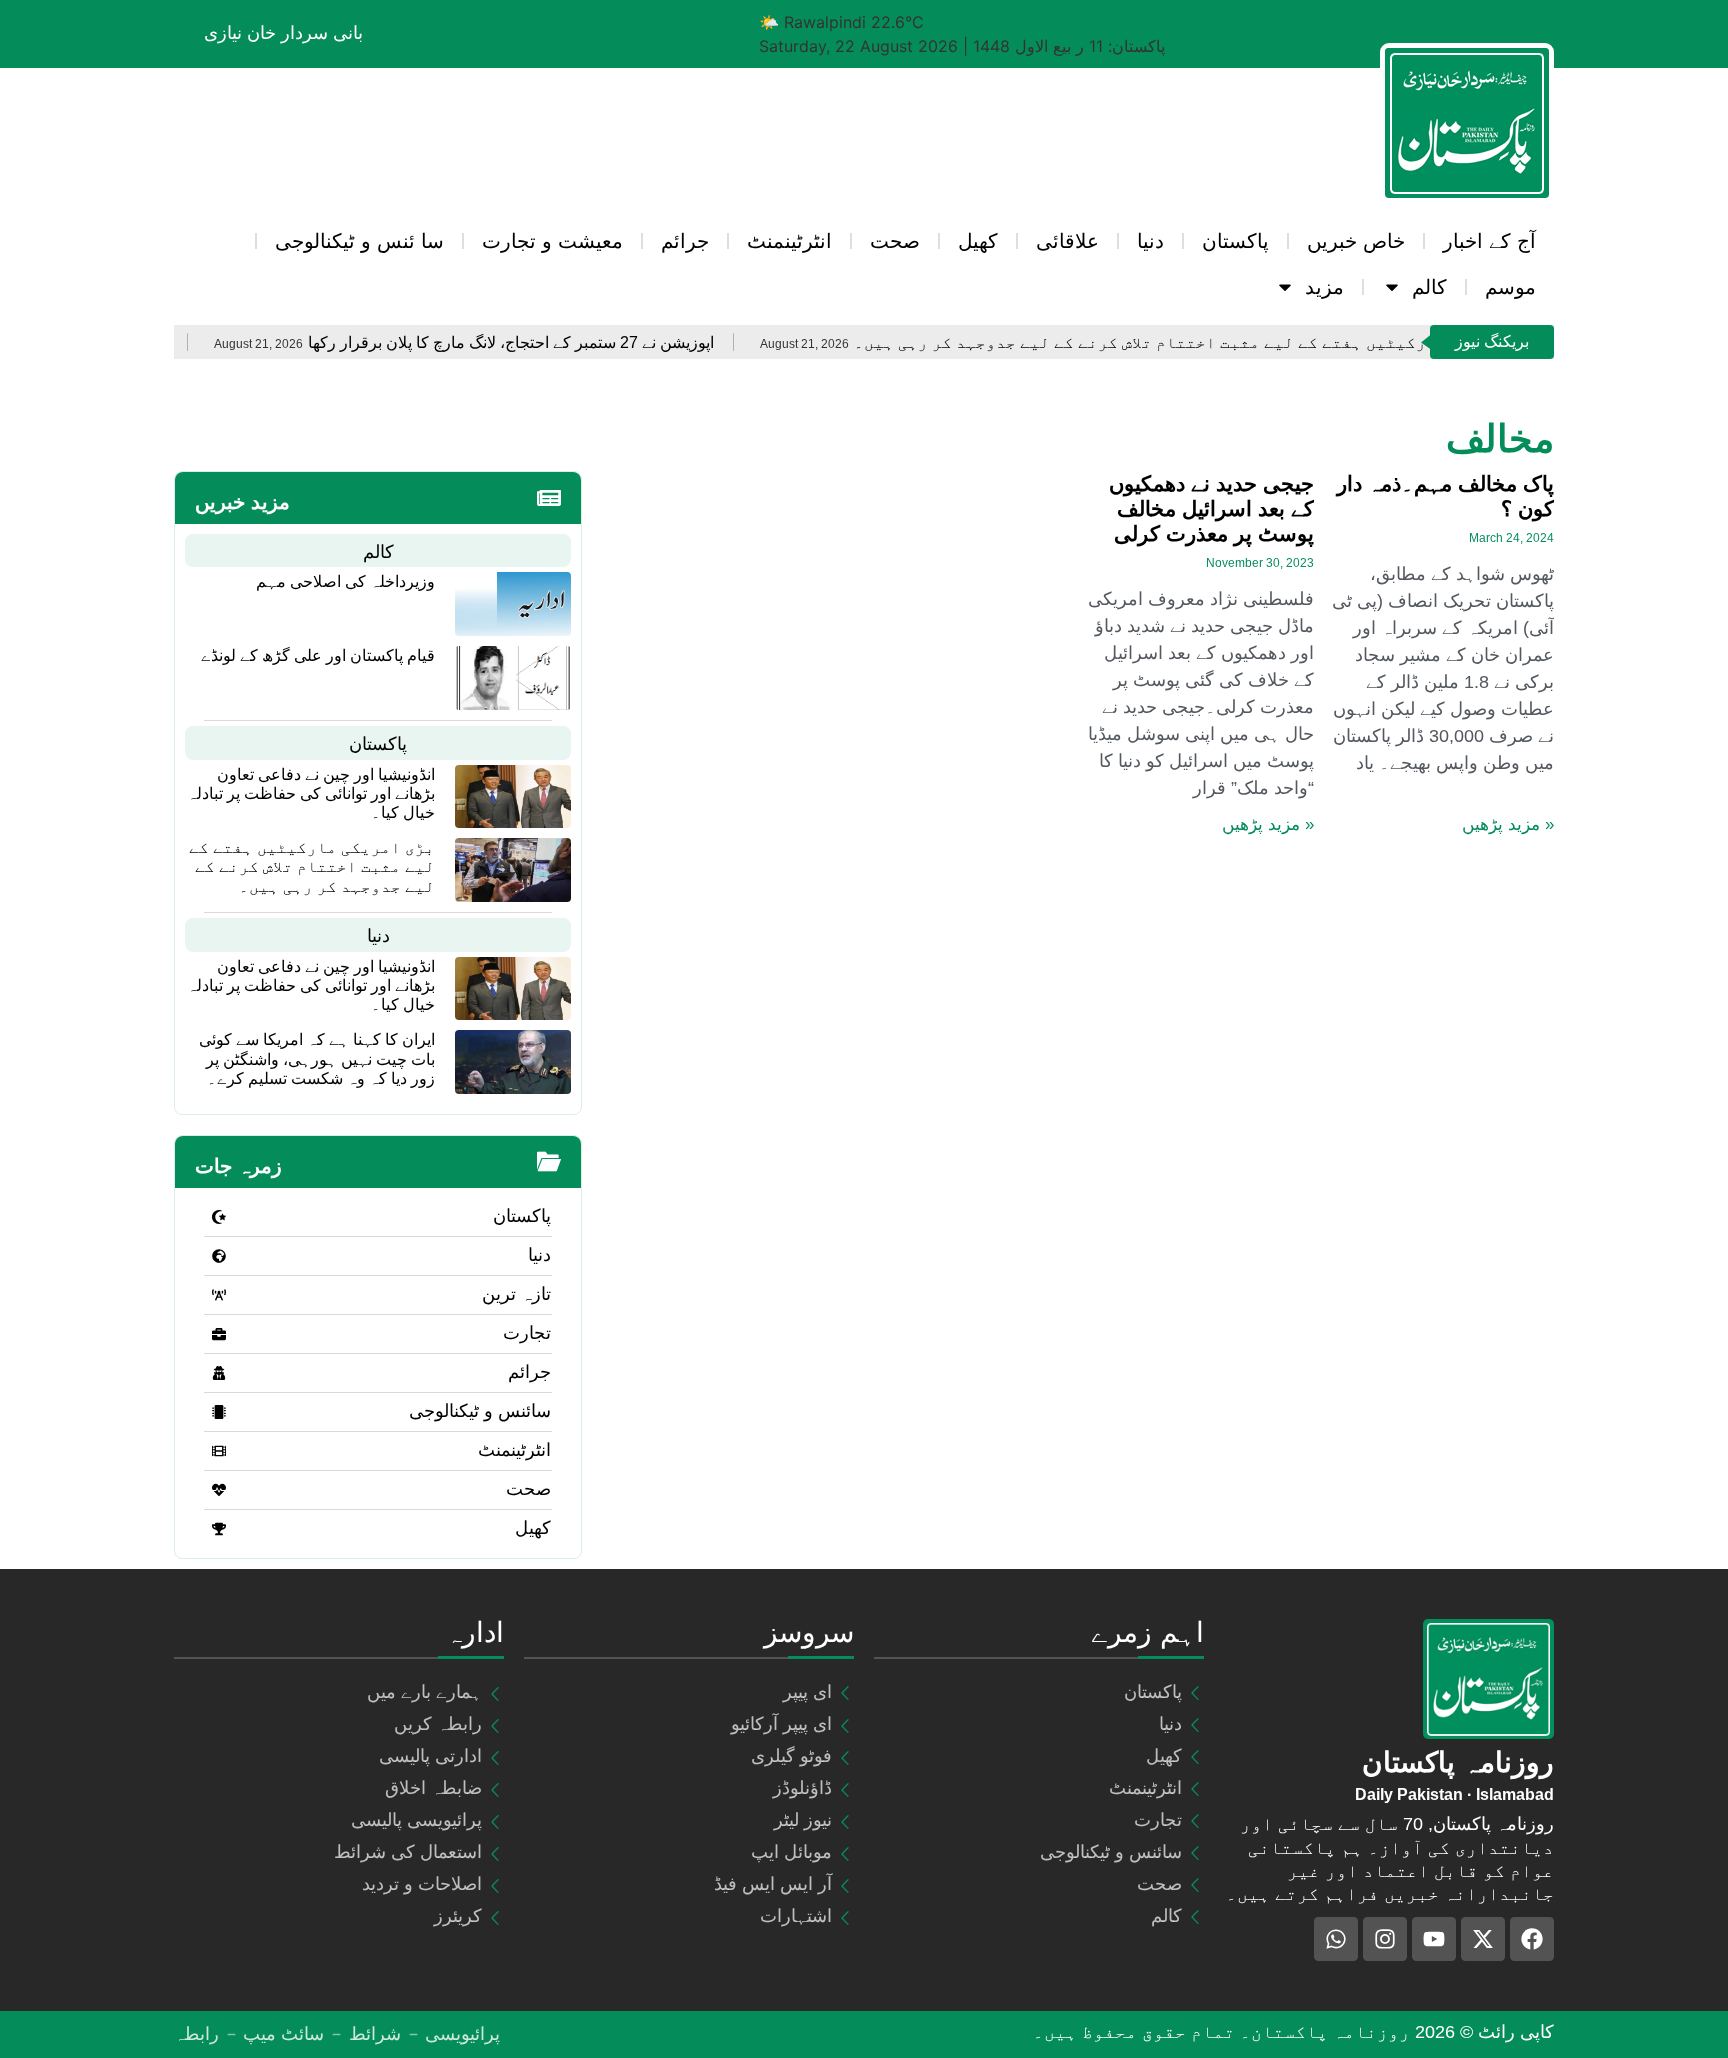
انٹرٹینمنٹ (789, 241)
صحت (895, 241)
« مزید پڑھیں (1508, 824)
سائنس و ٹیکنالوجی (480, 1411)
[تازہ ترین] (219, 1295)
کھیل (978, 241)
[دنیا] (219, 1256)
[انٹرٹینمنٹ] (219, 1451)
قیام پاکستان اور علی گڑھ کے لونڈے (318, 655)
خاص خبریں (1356, 241)
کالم (1429, 287)
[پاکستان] (219, 1217)
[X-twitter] (1483, 1939)
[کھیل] (219, 1529)
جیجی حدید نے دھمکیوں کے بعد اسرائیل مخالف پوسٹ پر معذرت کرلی (1211, 508)
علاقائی (1067, 241)
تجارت (527, 1333)
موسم (1510, 287)
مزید (1324, 287)
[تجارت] (219, 1334)
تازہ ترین (516, 1294)
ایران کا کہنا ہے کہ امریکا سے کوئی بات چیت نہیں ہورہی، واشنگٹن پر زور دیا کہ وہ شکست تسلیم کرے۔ (317, 1058)
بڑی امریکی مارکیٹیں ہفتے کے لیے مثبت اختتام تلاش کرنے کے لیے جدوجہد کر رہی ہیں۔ (1292, 342)
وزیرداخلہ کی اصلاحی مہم (345, 581)
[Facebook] (1532, 1939)
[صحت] (219, 1490)
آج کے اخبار (1489, 241)
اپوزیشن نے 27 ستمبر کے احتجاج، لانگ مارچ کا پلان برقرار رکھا (604, 342)
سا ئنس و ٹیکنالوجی (359, 241)
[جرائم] (219, 1373)
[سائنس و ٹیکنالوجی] (219, 1412)
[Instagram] (1385, 1939)
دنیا (1150, 241)
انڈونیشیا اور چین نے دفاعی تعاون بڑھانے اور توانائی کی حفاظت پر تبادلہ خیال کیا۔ (311, 793)
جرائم (685, 241)
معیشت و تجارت (552, 241)
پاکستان (1235, 241)
